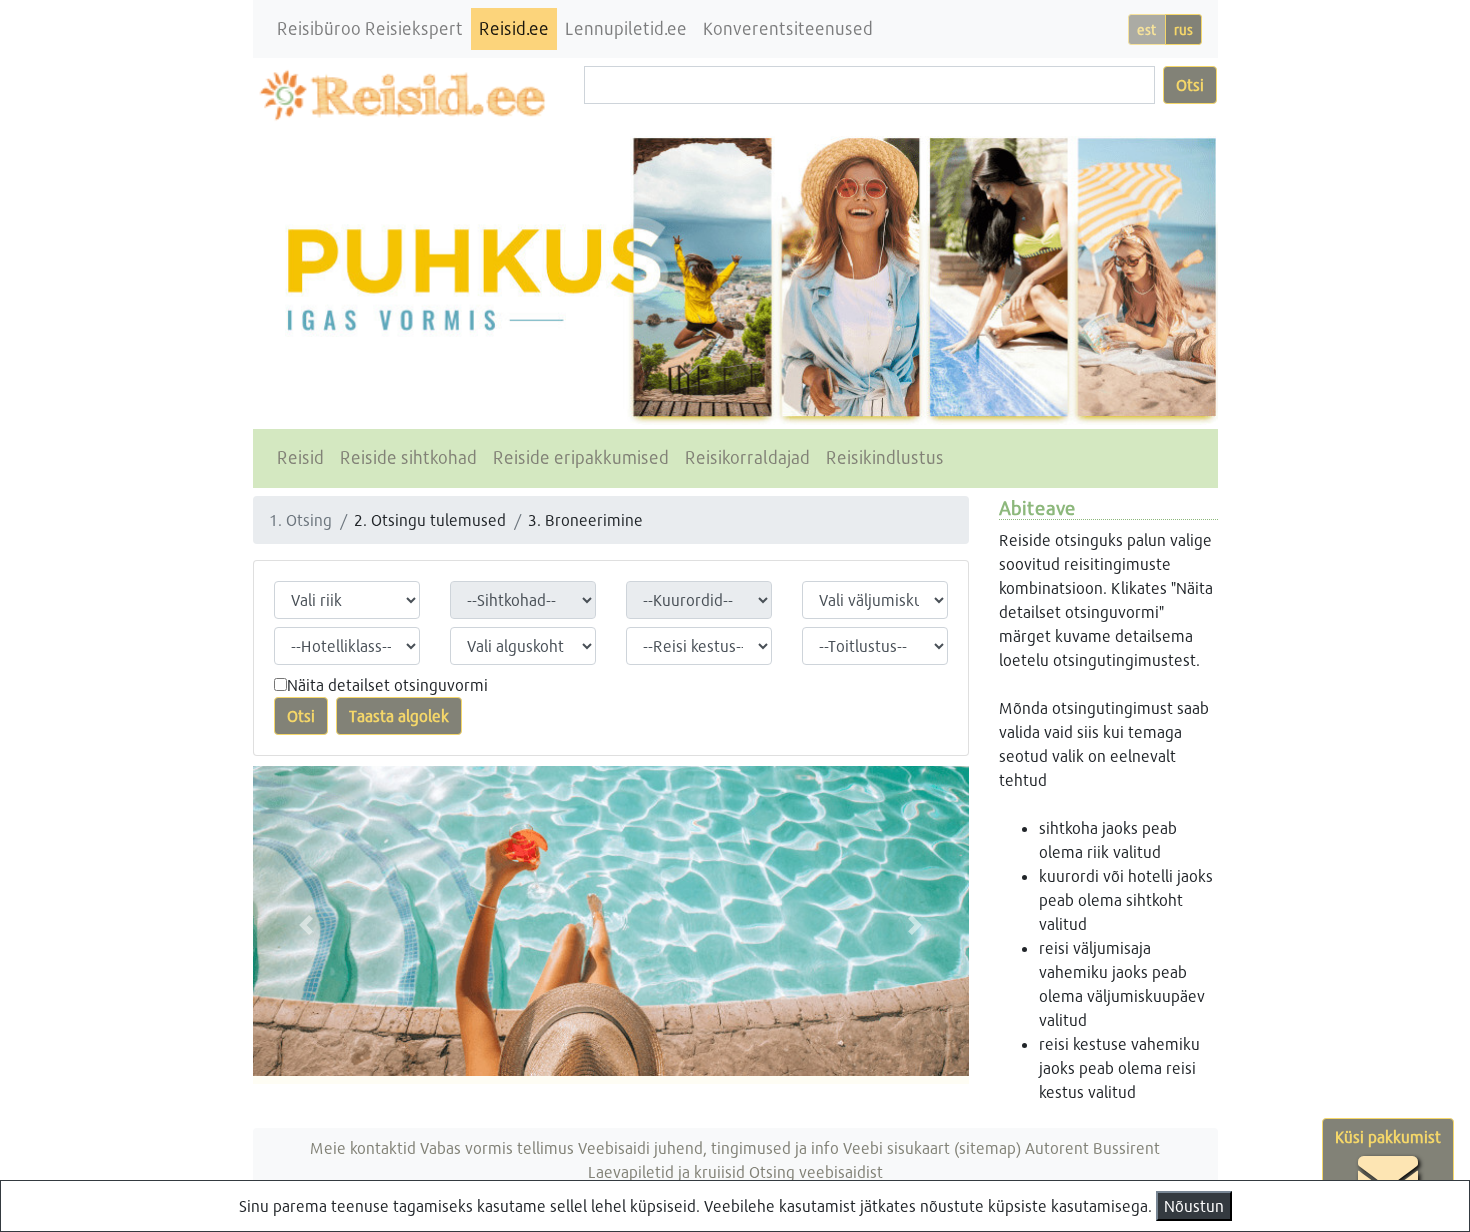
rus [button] (1183, 29)
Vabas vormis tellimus (497, 1147)
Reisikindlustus (885, 457)
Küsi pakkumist (1388, 1136)
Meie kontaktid (363, 1147)
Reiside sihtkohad (408, 457)
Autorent (1057, 1147)
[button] (306, 925)
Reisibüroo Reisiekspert (370, 28)
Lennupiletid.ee (626, 28)
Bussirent (1126, 1147)
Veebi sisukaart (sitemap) (932, 1147)
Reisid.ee (514, 28)
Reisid (300, 457)
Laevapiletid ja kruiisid (666, 1171)
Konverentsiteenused (788, 28)
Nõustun (1194, 1205)
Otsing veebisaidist (816, 1171)
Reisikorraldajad (747, 457)
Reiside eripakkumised (581, 457)
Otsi (1190, 84)
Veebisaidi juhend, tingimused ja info (708, 1147)
